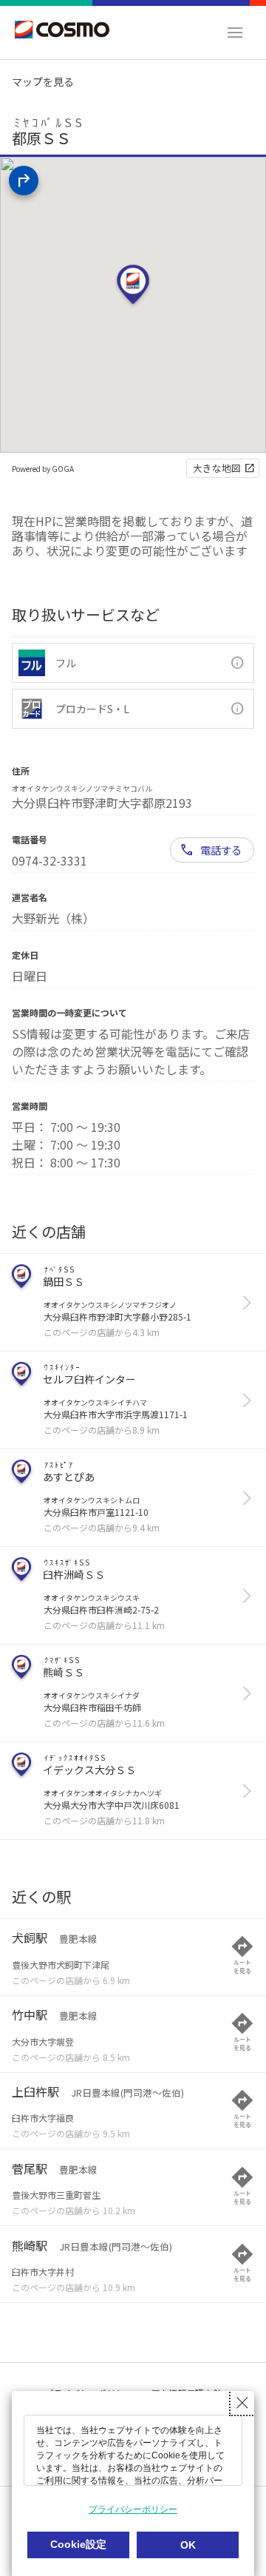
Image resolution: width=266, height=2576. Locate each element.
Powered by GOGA (43, 469)
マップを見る (43, 81)
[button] (235, 33)
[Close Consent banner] (242, 2403)
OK (188, 2545)
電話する (221, 850)
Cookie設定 (78, 2544)
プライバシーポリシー (133, 2509)
